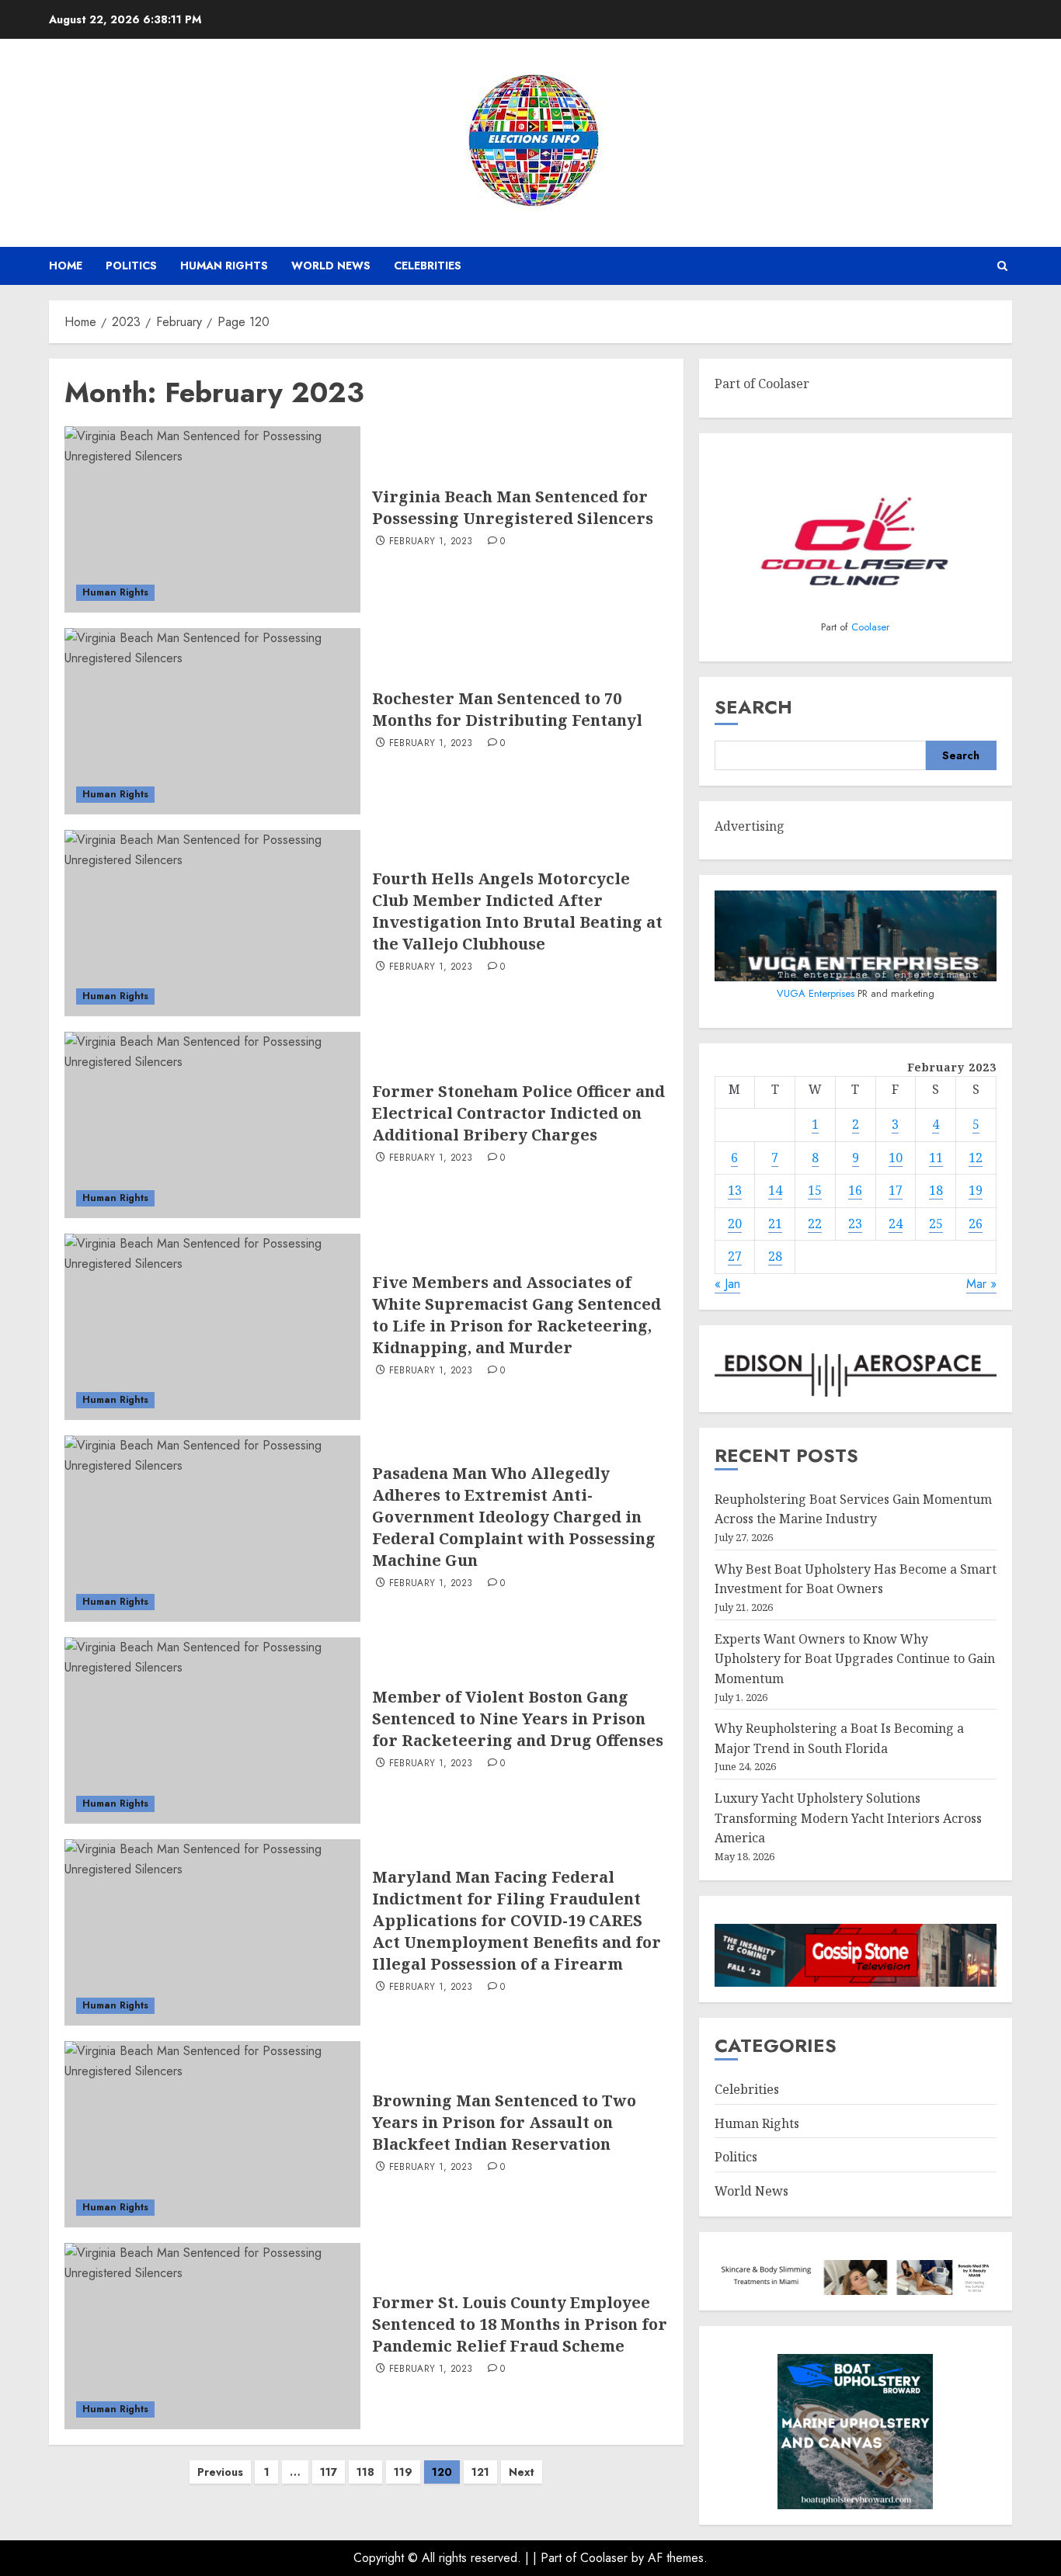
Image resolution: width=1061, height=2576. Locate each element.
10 (896, 1158)
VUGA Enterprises (817, 993)
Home (66, 266)
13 (735, 1190)
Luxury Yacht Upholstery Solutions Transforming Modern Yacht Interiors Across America (848, 1818)
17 (896, 1190)
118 (365, 2472)
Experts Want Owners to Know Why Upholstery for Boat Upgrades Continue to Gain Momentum (855, 1659)
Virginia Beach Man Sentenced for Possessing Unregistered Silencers (513, 507)
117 (329, 2472)
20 (735, 1224)
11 (936, 1158)
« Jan (727, 1284)
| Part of (557, 2558)
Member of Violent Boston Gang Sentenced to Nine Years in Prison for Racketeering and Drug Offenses (518, 1718)
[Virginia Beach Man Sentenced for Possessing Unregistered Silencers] (212, 519)
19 (976, 1190)
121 (480, 2472)
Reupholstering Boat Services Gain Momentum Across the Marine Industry (853, 1509)
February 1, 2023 (431, 542)
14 (775, 1190)
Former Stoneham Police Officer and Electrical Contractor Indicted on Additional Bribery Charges (518, 1113)
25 (936, 1224)
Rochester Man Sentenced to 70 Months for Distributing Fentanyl (507, 709)
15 (815, 1190)
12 (976, 1158)
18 (936, 1190)
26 (976, 1224)
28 (775, 1256)
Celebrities (428, 266)
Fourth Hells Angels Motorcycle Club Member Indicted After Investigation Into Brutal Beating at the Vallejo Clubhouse (517, 911)
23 (855, 1224)
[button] (1002, 266)
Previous (220, 2472)
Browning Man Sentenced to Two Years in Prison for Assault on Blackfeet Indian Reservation (504, 2122)
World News (331, 266)
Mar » (981, 1284)
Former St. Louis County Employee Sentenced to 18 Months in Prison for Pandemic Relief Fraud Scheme (520, 2324)
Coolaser (870, 627)
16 (855, 1190)
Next (522, 2472)
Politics (131, 266)
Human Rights (224, 266)
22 (815, 1224)
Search (753, 707)
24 (896, 1224)
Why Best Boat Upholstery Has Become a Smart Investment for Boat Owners (856, 1579)
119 (403, 2472)
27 (735, 1256)
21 (775, 1224)
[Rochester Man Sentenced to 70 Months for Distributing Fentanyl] (212, 721)
